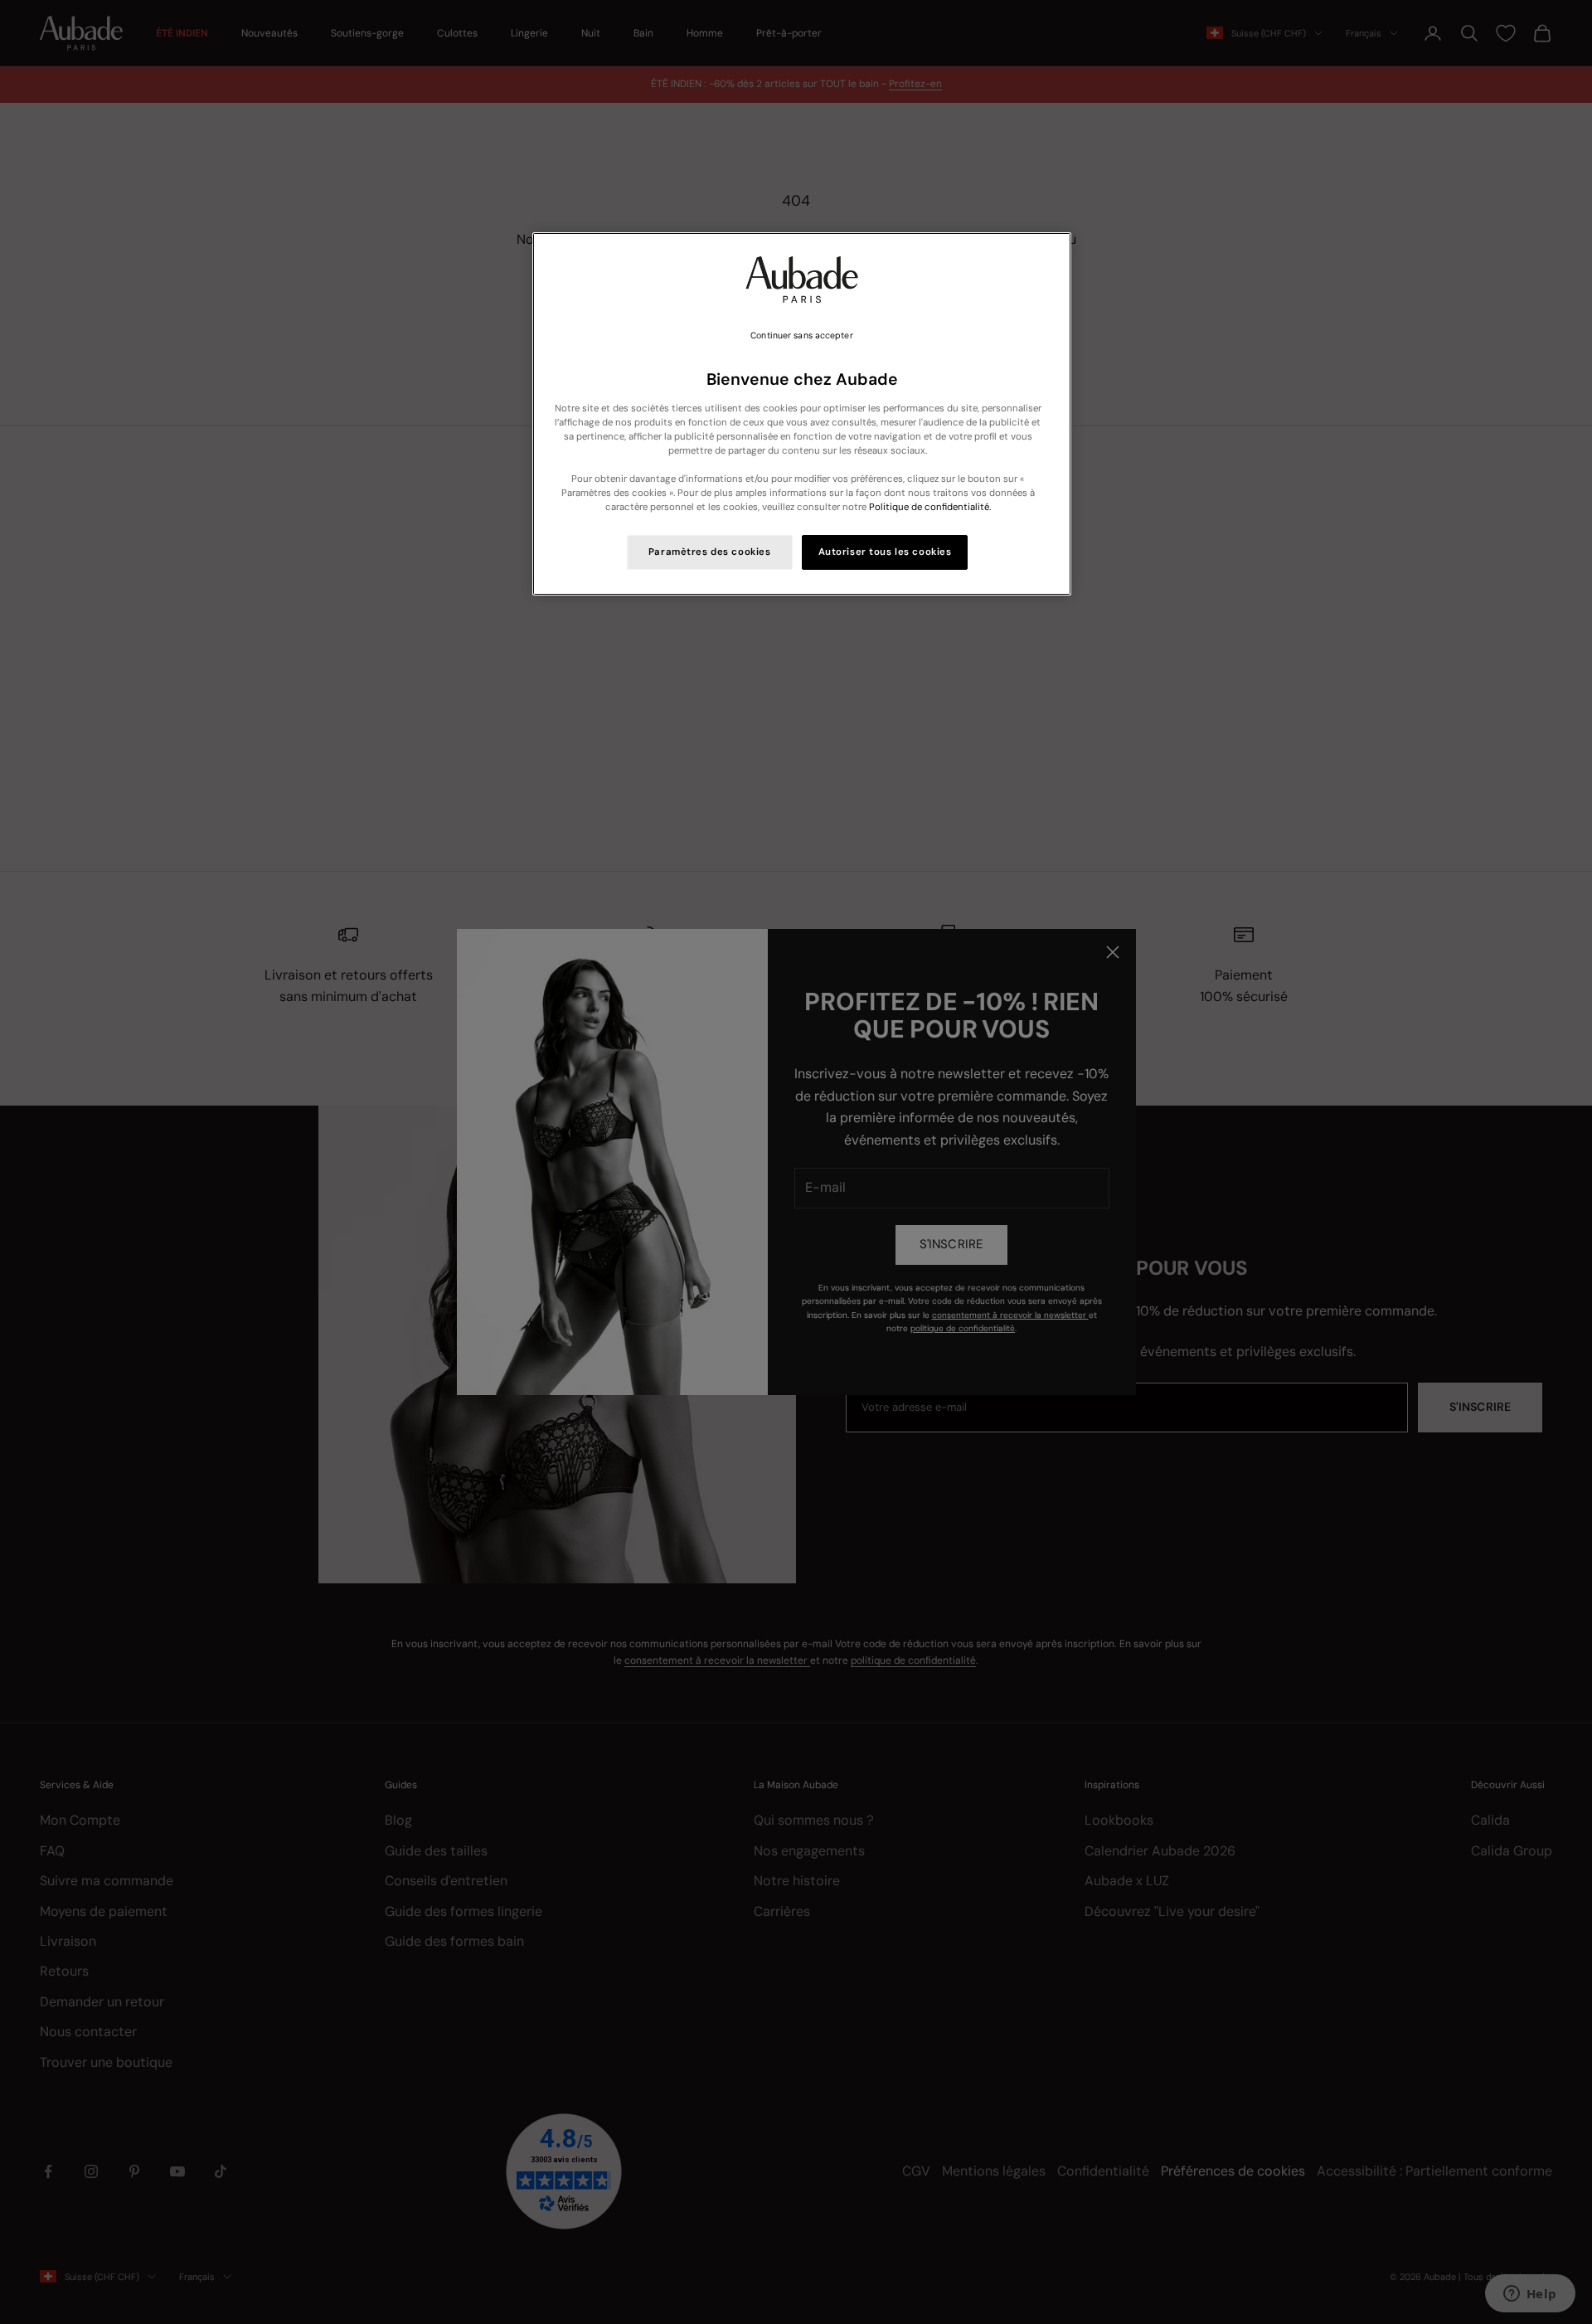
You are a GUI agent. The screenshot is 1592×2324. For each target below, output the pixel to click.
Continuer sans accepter (801, 335)
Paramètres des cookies (710, 552)
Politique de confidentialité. (930, 507)
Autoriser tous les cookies (885, 552)
